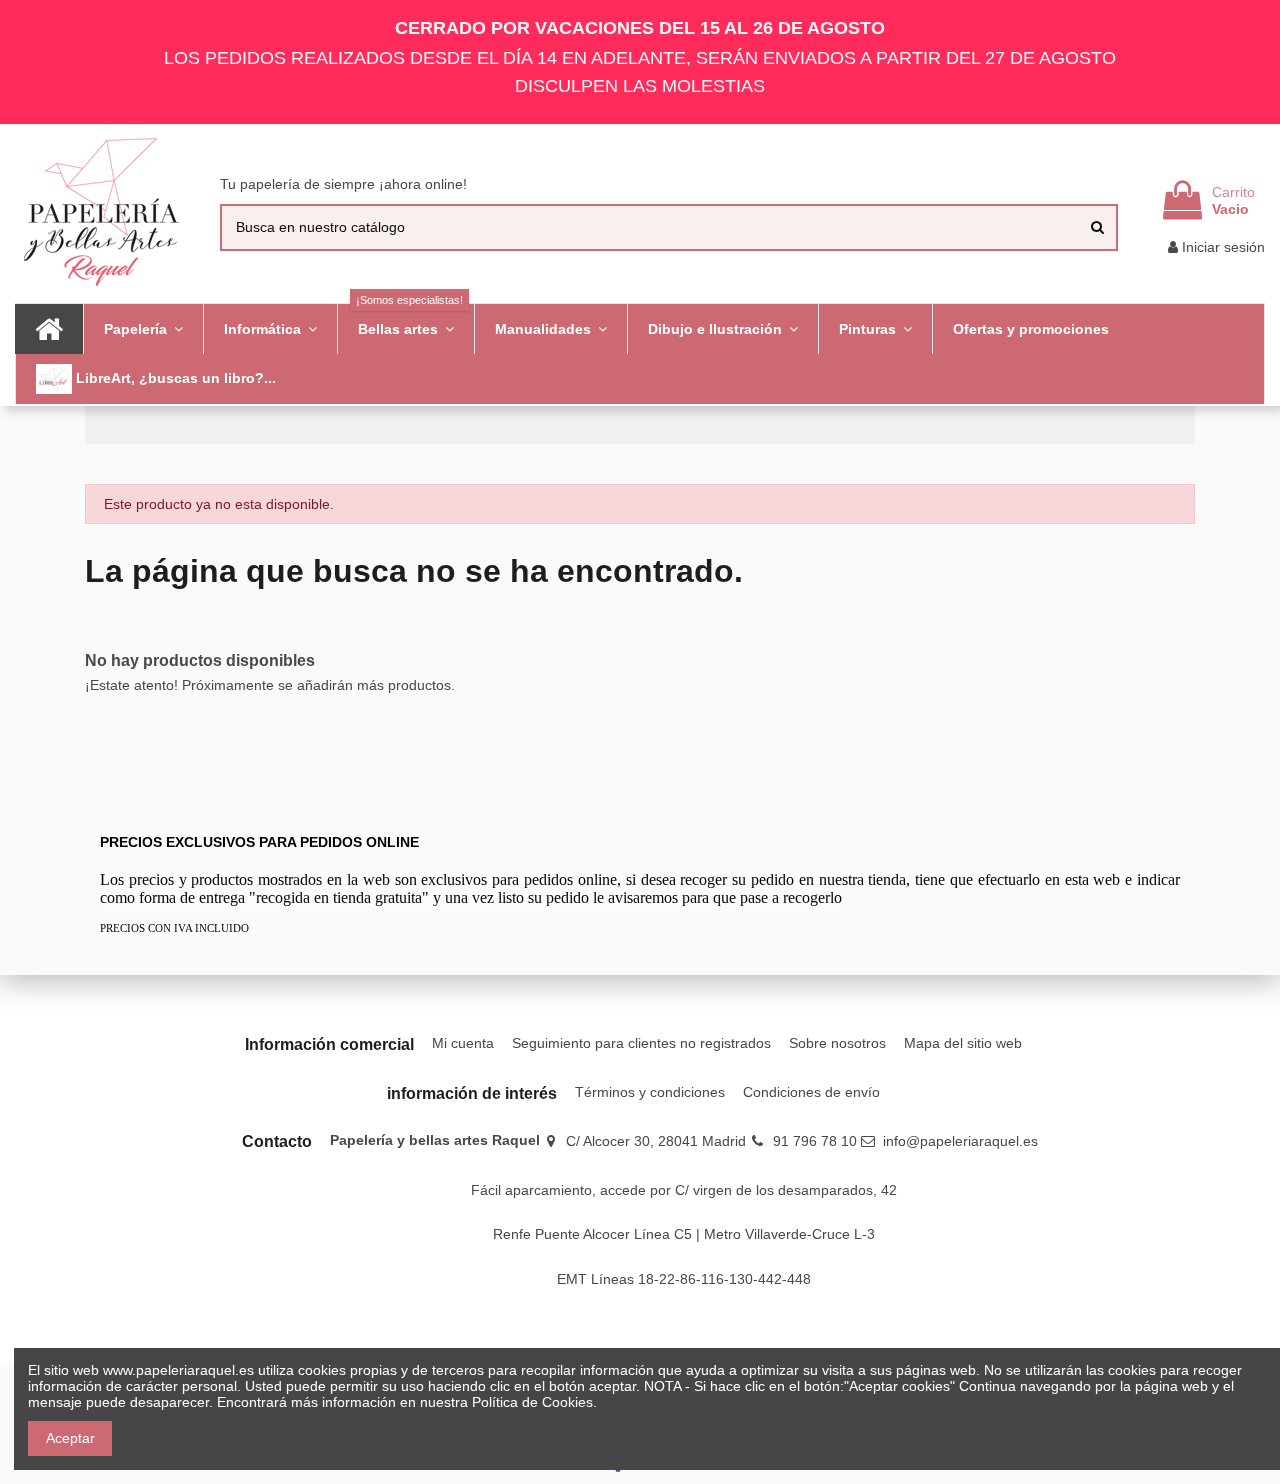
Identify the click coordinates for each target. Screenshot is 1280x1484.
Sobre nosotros (837, 1043)
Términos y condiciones (650, 1092)
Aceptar (70, 1438)
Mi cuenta (463, 1043)
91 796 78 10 (815, 1141)
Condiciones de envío (811, 1092)
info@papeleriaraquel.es (960, 1141)
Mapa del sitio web (963, 1043)
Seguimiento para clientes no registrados (641, 1043)
